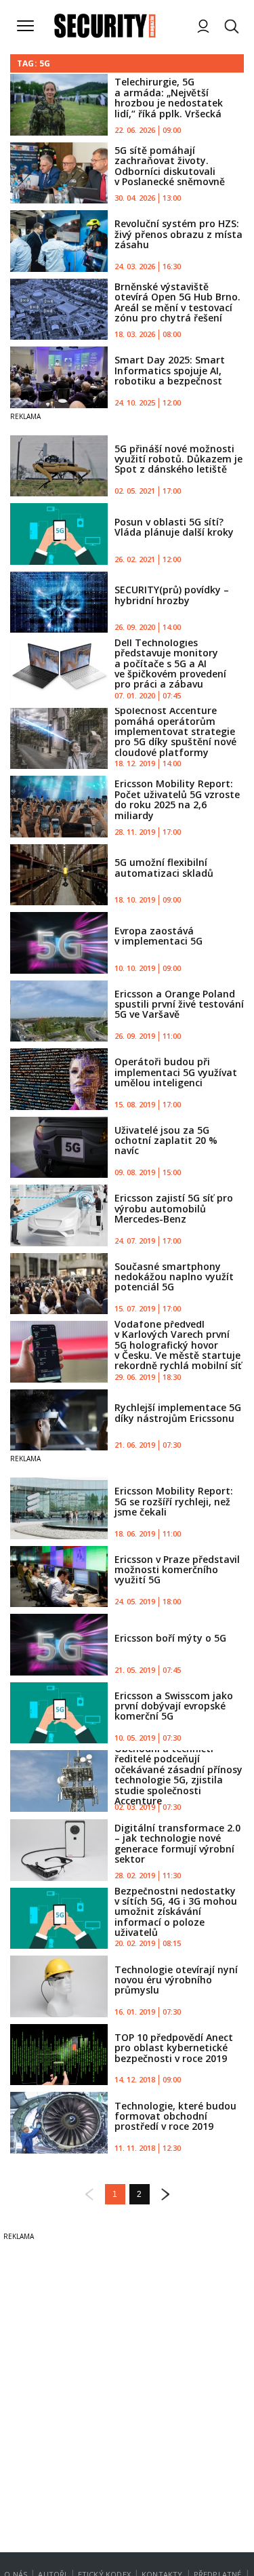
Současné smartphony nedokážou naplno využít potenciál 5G (174, 1277)
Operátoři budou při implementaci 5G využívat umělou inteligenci (176, 1072)
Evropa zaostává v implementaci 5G (158, 936)
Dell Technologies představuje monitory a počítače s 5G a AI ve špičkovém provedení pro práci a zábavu (170, 663)
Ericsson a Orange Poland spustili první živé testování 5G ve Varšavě (179, 1004)
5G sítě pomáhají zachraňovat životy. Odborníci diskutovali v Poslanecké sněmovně (170, 166)
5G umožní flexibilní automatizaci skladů (164, 867)
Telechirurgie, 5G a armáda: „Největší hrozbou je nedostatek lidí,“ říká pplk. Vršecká (169, 97)
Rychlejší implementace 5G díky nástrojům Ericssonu (178, 1412)
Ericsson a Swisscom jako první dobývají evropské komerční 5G (174, 1706)
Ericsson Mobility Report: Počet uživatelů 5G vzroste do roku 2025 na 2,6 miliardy (177, 799)
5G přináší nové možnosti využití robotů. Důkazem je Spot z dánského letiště (178, 459)
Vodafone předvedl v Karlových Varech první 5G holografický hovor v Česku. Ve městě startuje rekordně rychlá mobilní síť (178, 1345)
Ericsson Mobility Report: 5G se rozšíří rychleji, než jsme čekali (174, 1501)
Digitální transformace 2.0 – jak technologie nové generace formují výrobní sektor (177, 1843)
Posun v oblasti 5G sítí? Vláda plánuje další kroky (174, 527)
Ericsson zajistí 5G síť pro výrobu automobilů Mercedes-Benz (174, 1208)
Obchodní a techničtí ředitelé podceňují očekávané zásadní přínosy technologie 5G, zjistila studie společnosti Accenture (178, 1775)
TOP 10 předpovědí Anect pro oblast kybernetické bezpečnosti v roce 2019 (174, 2048)
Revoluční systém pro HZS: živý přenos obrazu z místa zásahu (178, 234)
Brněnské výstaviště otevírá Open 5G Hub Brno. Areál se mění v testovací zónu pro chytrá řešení (177, 302)
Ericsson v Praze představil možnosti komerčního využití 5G (177, 1570)
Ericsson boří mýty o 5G (170, 1638)
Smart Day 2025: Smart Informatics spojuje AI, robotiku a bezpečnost (170, 370)
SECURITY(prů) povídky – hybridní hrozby (172, 595)
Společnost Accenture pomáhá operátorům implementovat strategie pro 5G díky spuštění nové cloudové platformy (175, 731)
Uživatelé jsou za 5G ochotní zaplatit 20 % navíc (166, 1141)
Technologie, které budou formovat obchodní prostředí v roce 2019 (175, 2116)
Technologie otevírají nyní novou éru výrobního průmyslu (176, 1980)
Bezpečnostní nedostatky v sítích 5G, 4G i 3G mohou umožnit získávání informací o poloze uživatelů (176, 1912)
